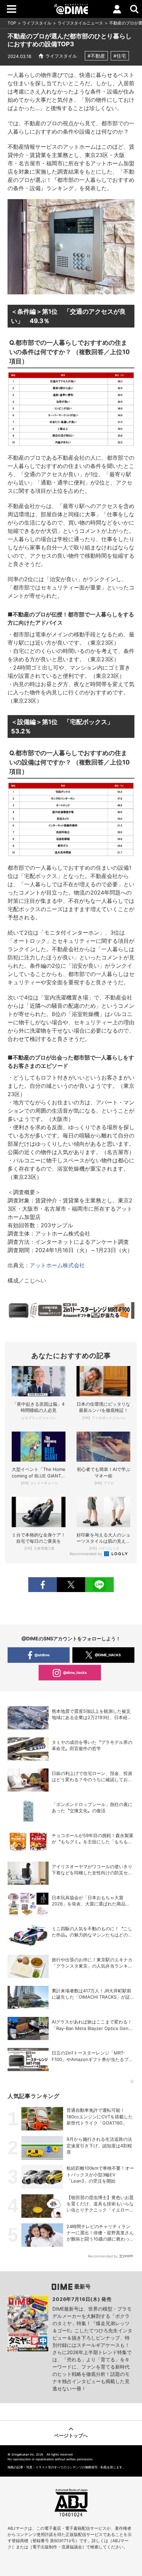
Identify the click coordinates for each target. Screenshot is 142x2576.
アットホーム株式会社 (57, 1265)
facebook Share (42, 1585)
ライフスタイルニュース (80, 23)
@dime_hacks (75, 1672)
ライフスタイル (37, 23)
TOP (12, 23)
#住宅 (120, 56)
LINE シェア (99, 1585)
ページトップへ (71, 2435)
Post (71, 1585)
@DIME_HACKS (108, 1655)
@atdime (42, 1655)
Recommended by (86, 1554)
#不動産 (96, 56)
